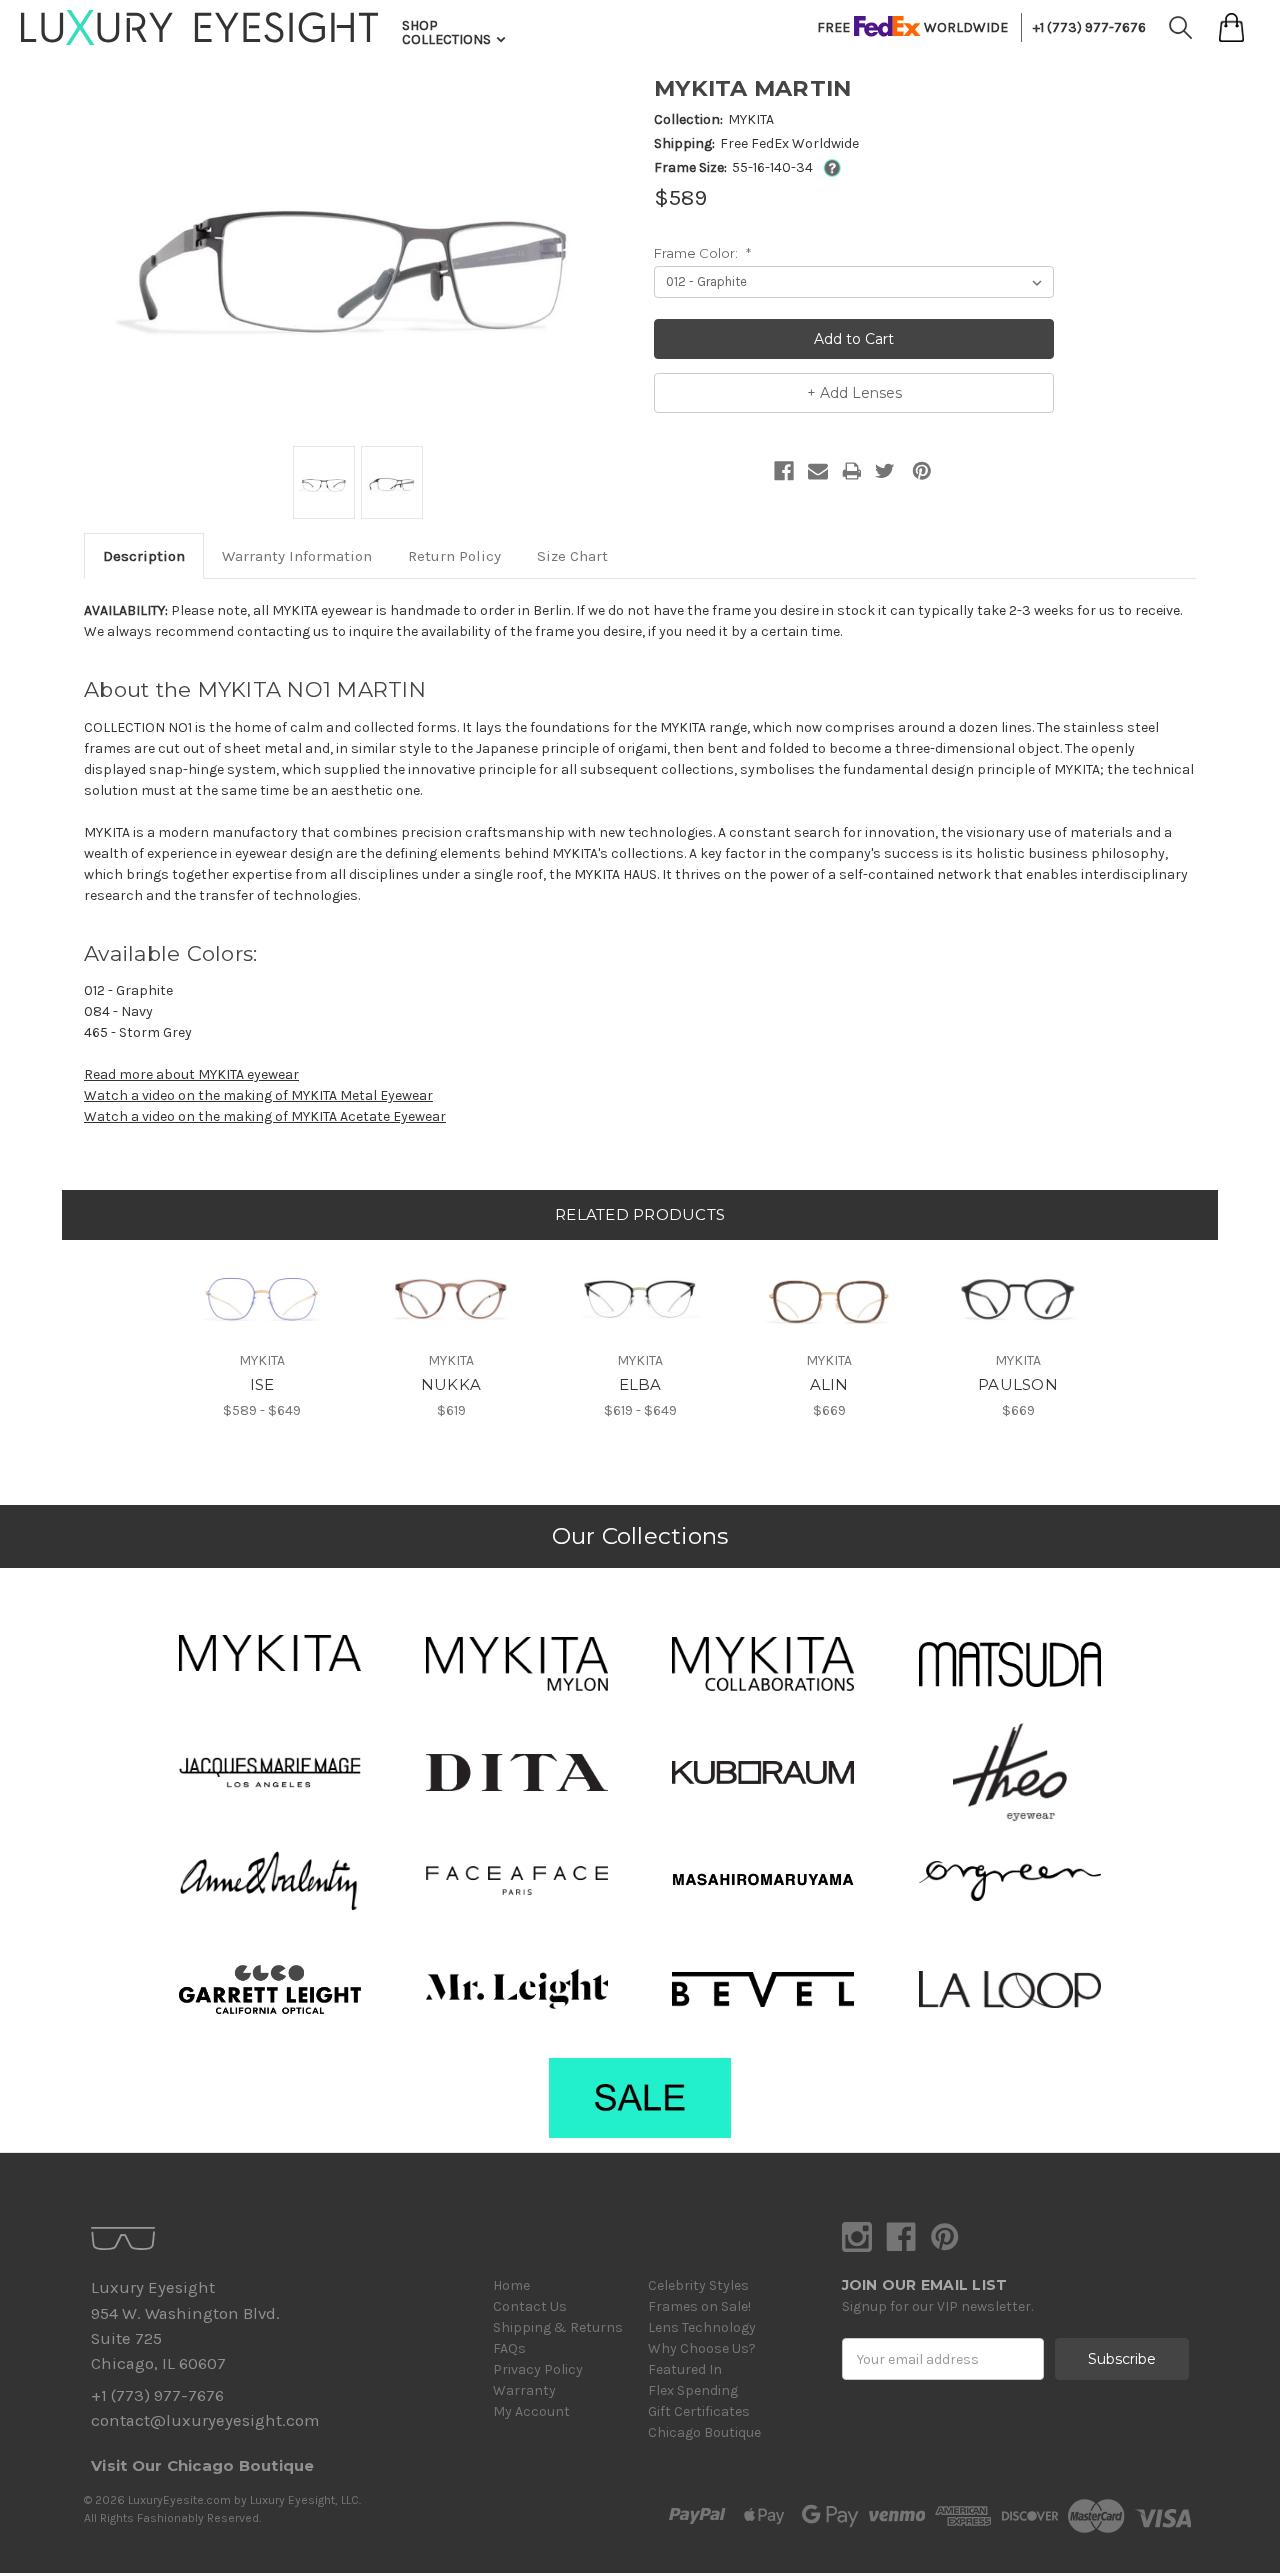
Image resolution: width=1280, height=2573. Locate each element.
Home (511, 2285)
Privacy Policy (538, 2369)
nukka (451, 1384)
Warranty (524, 2390)
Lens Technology (702, 2327)
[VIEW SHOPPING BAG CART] (1231, 27)
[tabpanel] (262, 1331)
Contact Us (530, 2306)
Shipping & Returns (558, 2327)
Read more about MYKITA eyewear (191, 1074)
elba (640, 1384)
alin (829, 1384)
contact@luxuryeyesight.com (205, 2420)
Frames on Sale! (699, 2306)
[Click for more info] (828, 167)
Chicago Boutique (704, 2432)
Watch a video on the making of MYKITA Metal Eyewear (258, 1095)
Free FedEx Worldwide (789, 143)
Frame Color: (702, 253)
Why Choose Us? (702, 2348)
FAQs (509, 2348)
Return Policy (454, 556)
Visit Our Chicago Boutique (203, 2465)
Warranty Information (297, 556)
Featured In (685, 2369)
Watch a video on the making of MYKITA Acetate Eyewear (265, 1116)
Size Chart (572, 556)
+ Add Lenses (854, 393)
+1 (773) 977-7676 (1089, 27)
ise (262, 1384)
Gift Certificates (699, 2411)
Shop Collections (448, 32)
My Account (531, 2411)
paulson (1018, 1384)
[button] (270, 1653)
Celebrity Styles (698, 2285)
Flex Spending (693, 2390)
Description (144, 556)
